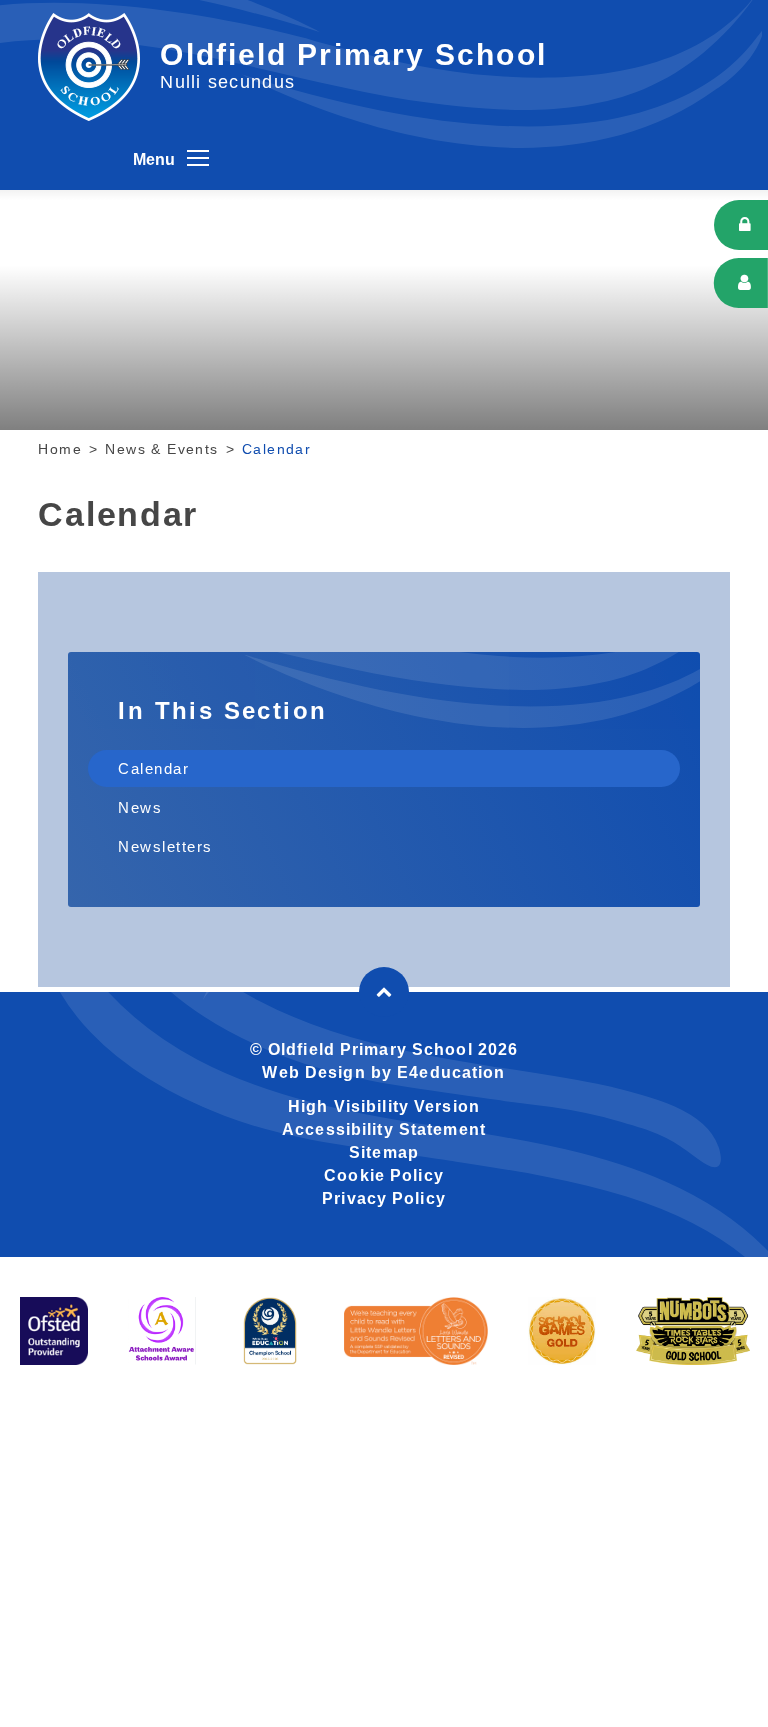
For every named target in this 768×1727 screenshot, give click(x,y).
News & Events (161, 449)
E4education (451, 1072)
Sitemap (384, 1152)
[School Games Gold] (562, 1331)
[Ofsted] (54, 1331)
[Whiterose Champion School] (270, 1331)
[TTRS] (693, 1331)
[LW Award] (416, 1331)
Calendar (276, 449)
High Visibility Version (384, 1106)
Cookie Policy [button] (384, 1175)
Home (60, 449)
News (140, 807)
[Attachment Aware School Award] (162, 1331)
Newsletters (165, 846)
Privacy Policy (384, 1198)
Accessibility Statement (384, 1129)
